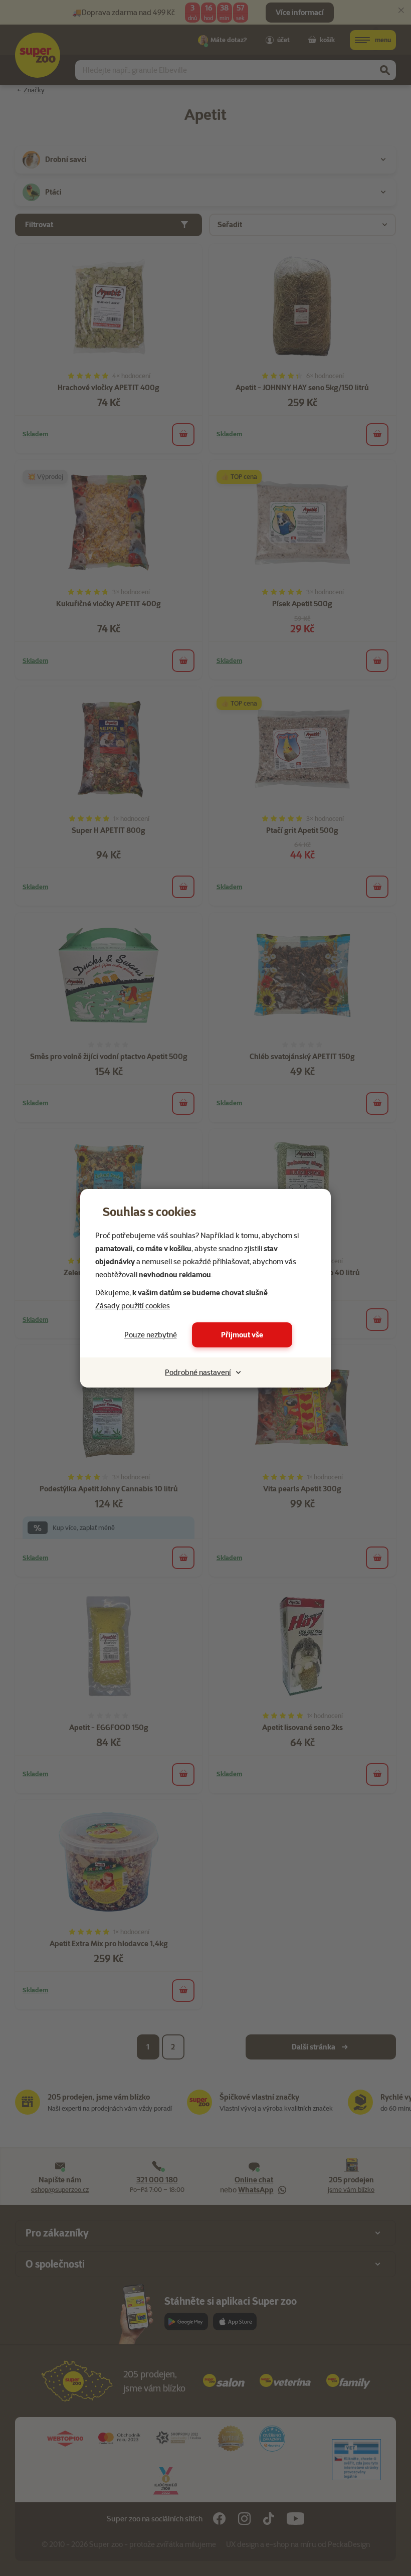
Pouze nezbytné (151, 1335)
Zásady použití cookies (133, 1306)
